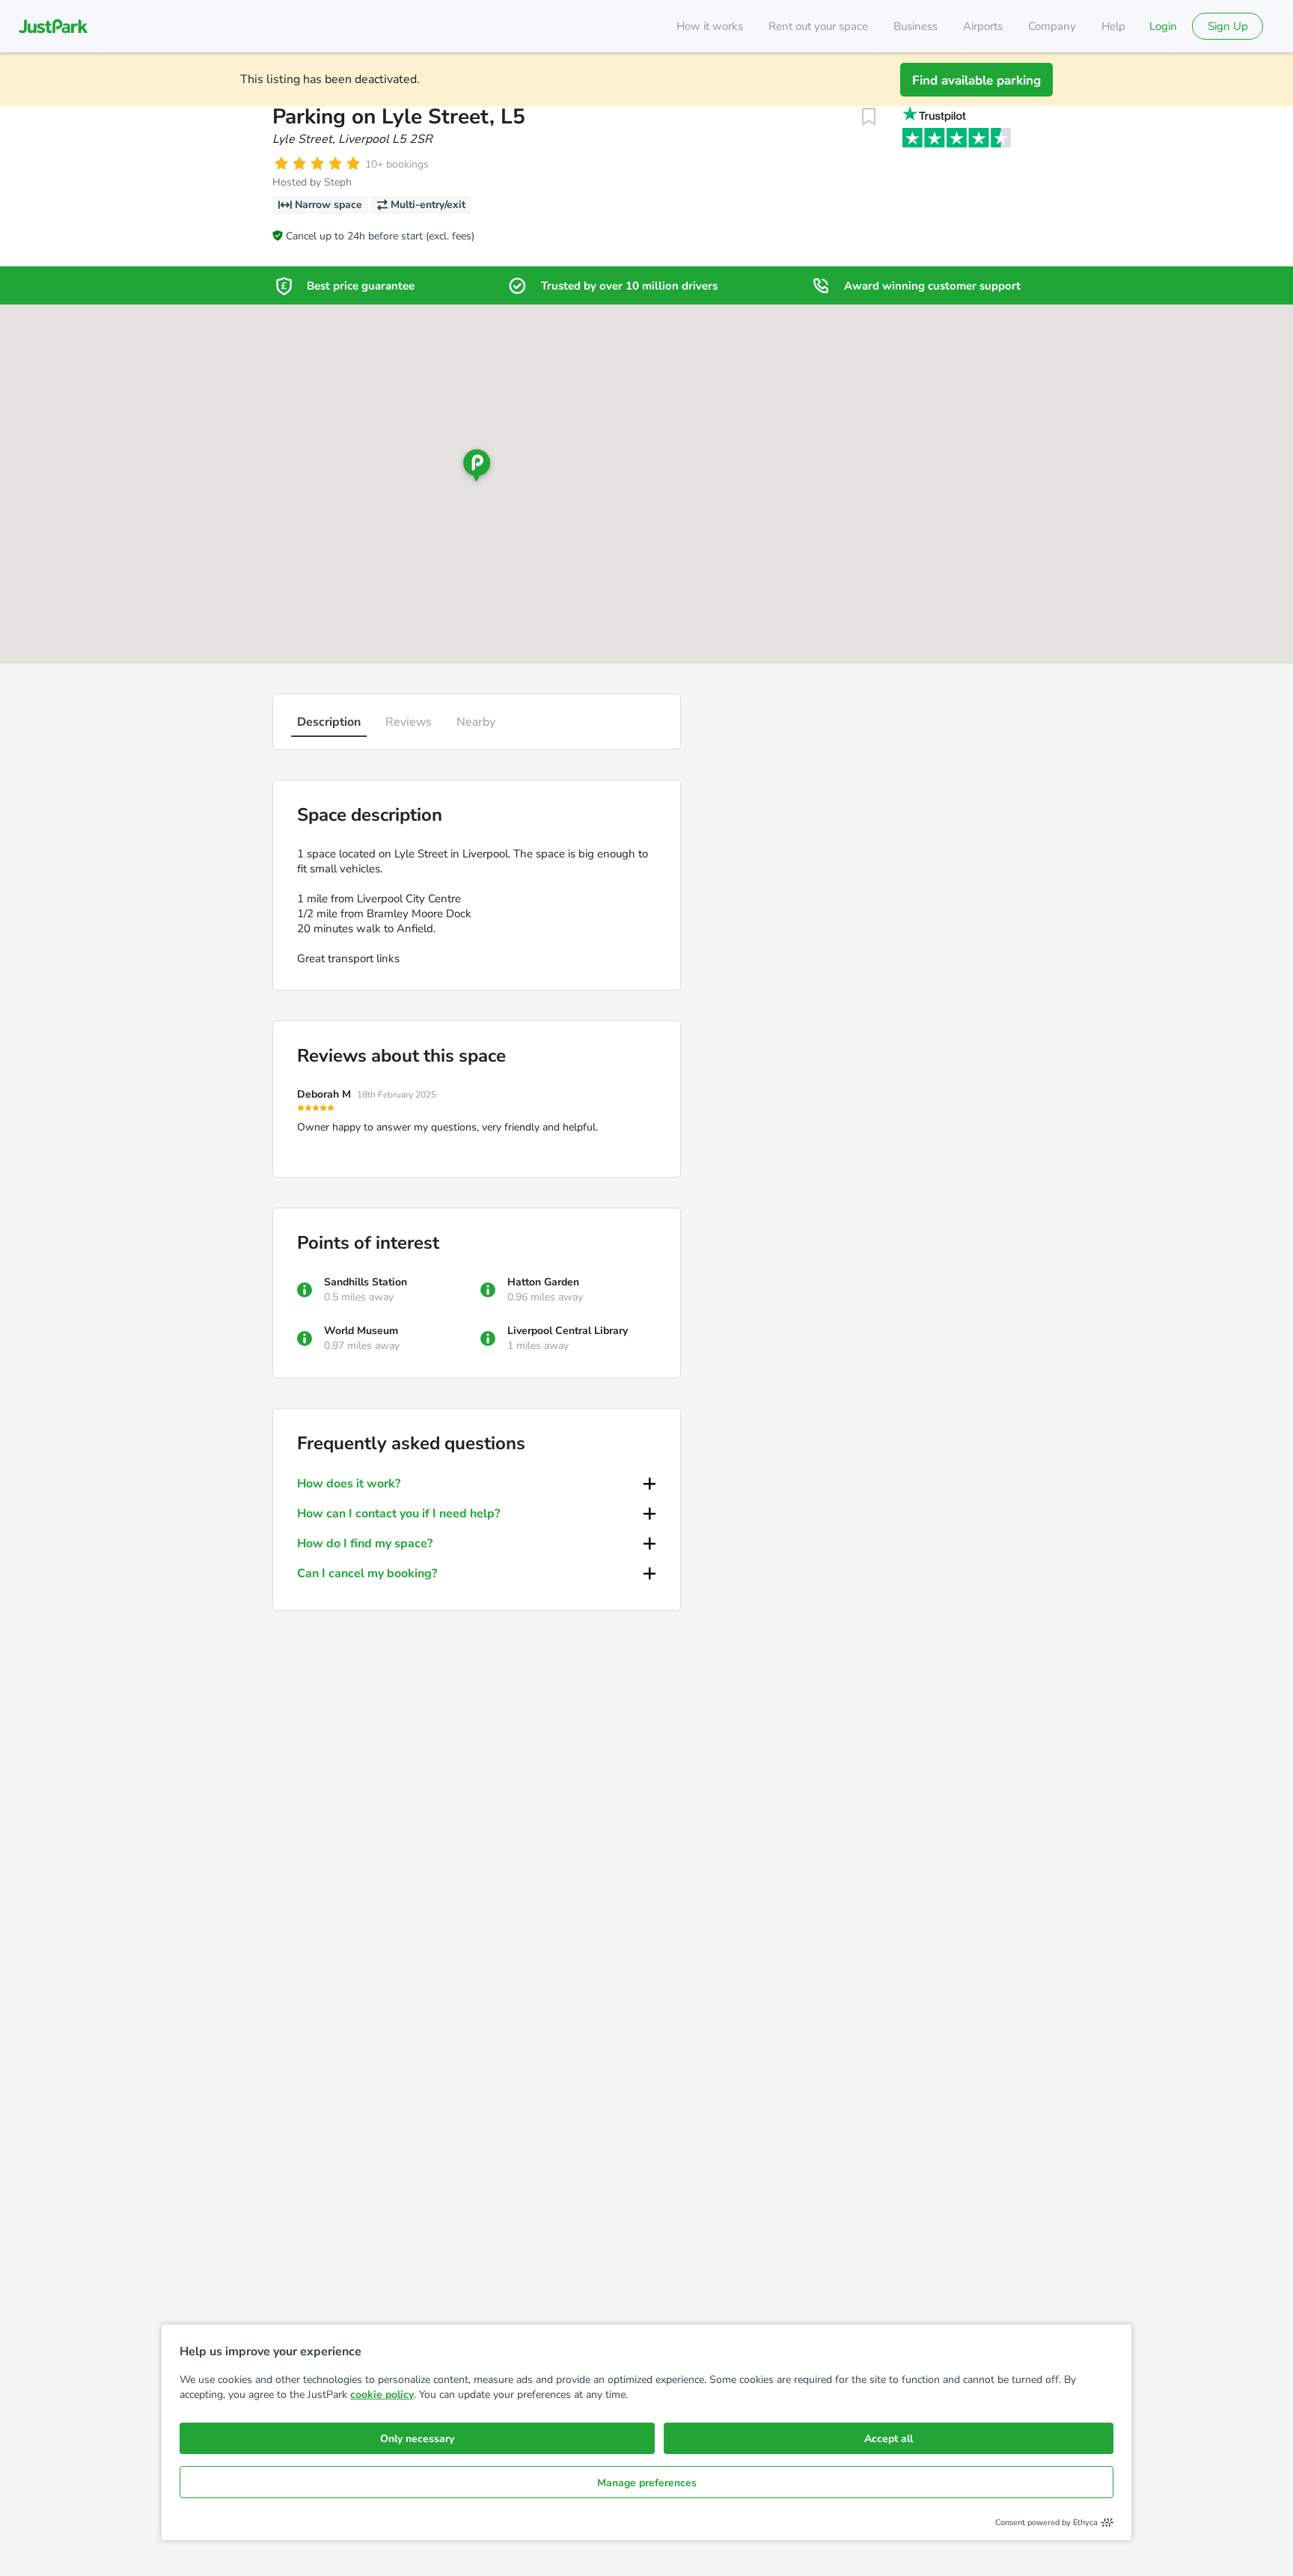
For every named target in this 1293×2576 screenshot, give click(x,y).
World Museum (361, 1331)
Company (1052, 26)
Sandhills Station (366, 1282)
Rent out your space (818, 26)
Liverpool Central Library (568, 1331)
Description (329, 722)
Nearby (476, 722)
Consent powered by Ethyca (1046, 2523)
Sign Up (1228, 26)
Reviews (409, 722)
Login (1163, 26)
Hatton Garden (543, 1282)
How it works (710, 26)
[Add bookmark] (869, 117)
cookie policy (382, 2395)
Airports (983, 26)
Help (1113, 26)
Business (916, 26)
